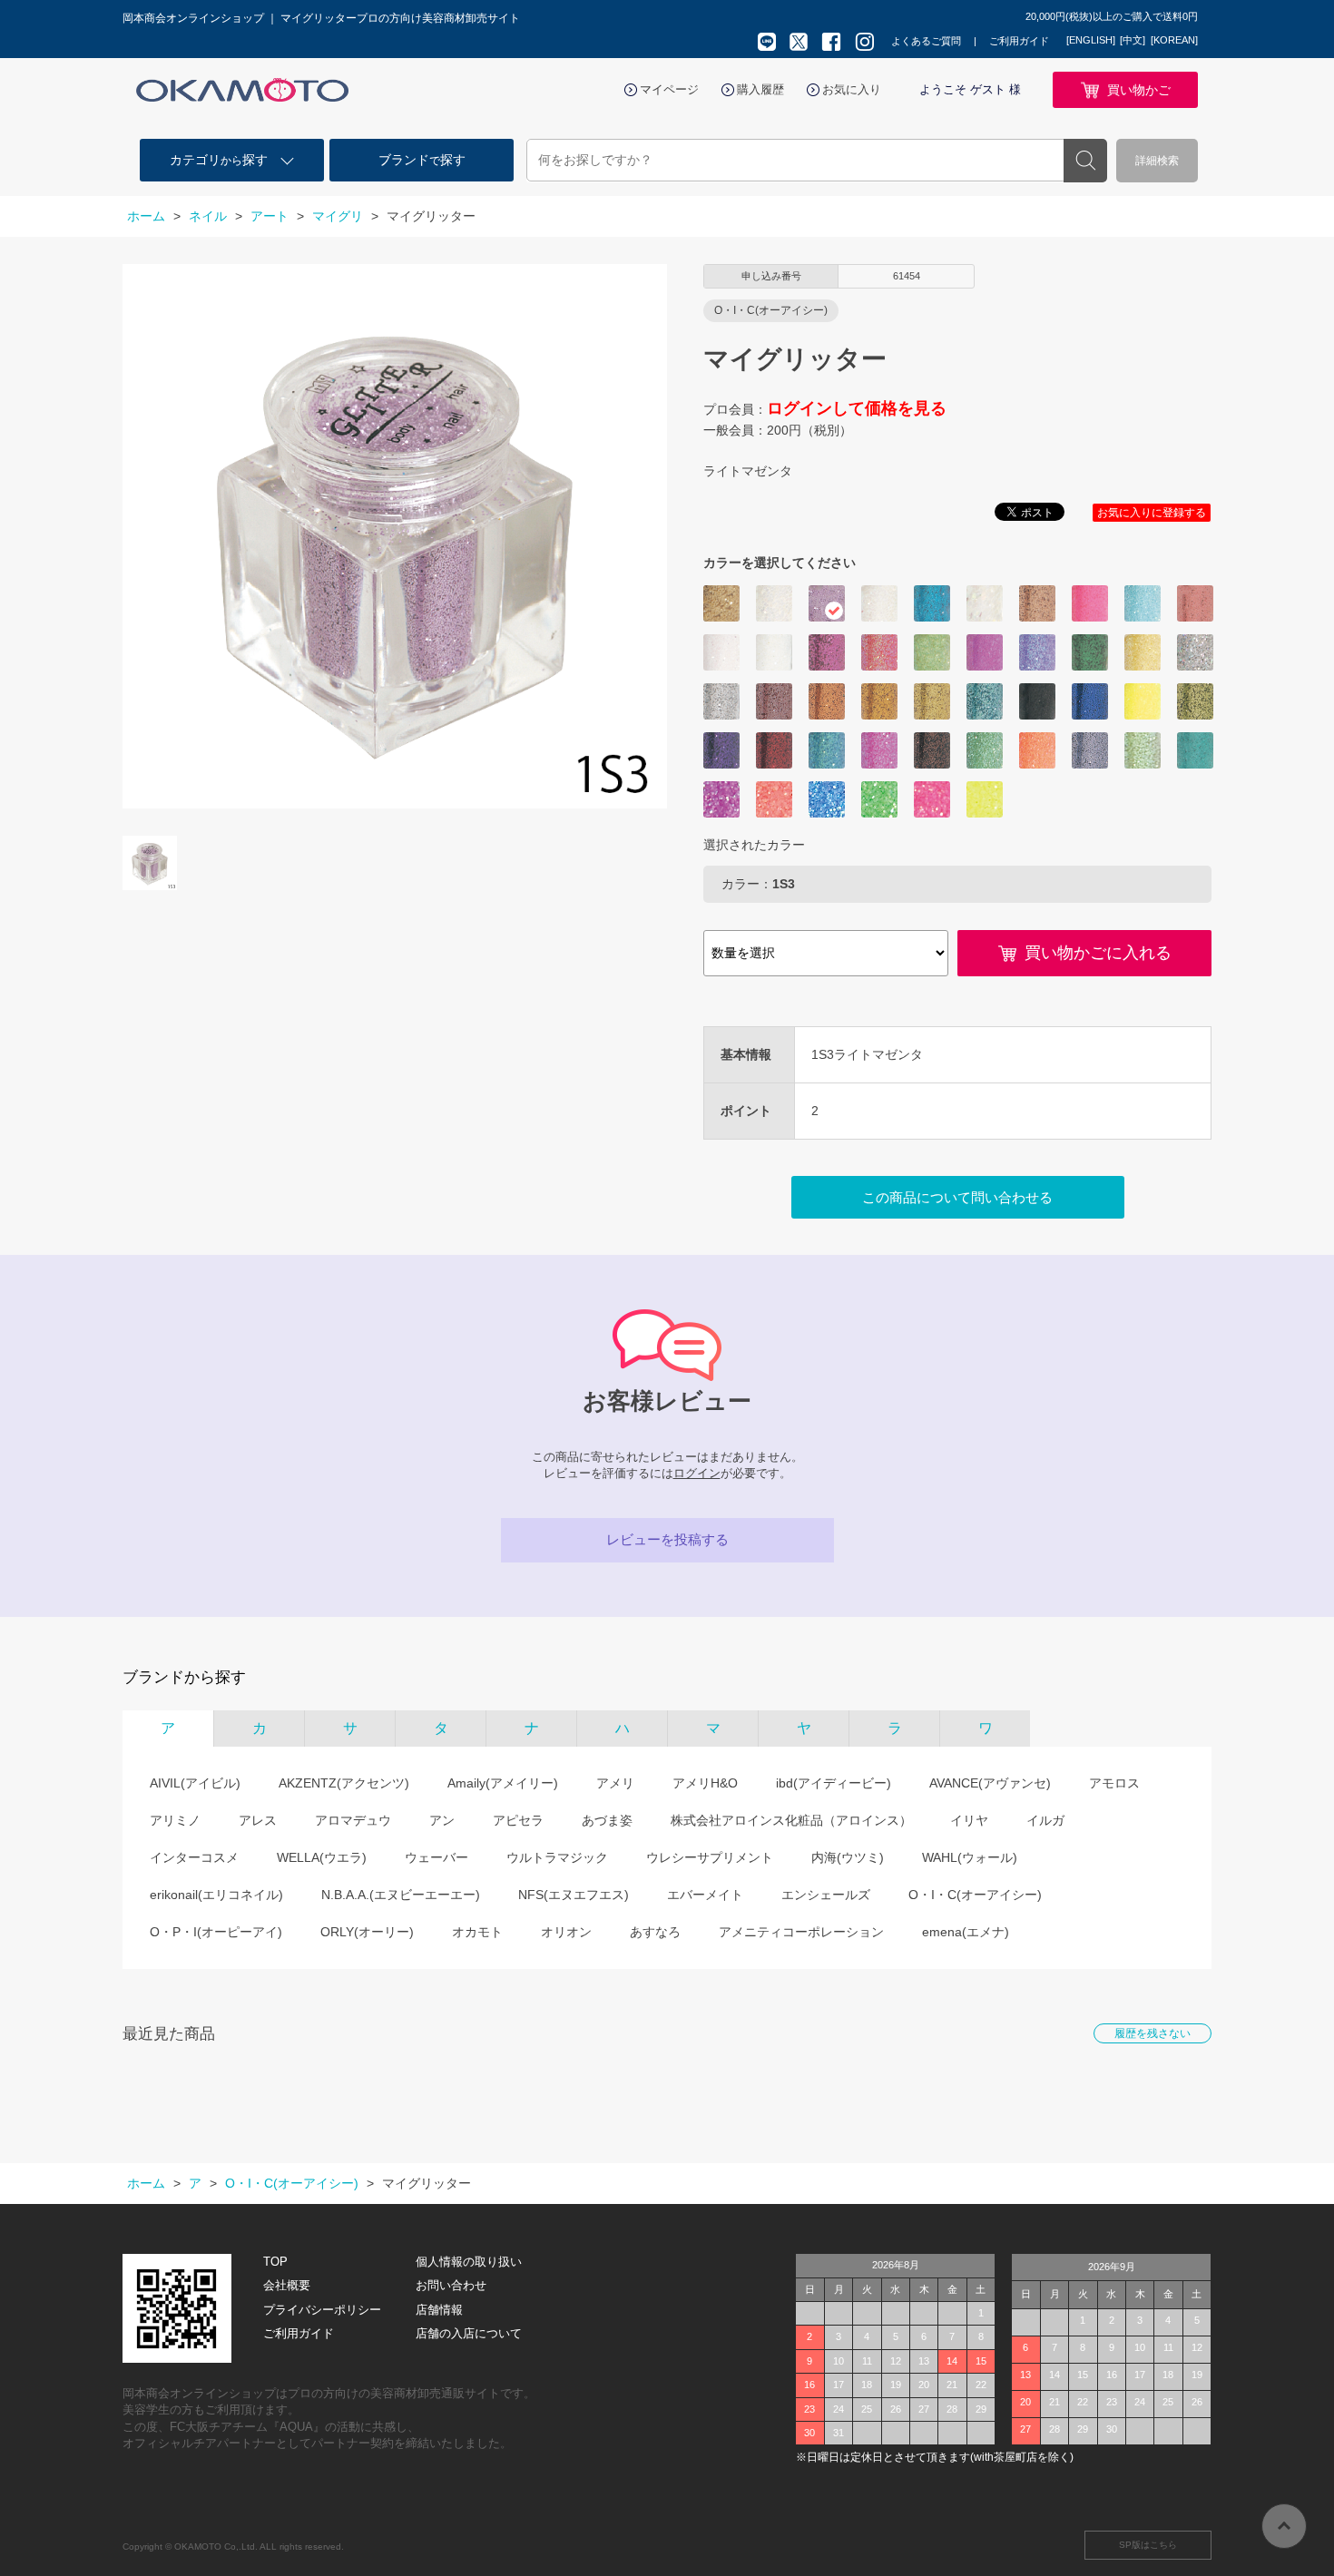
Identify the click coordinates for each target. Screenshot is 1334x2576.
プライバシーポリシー (322, 2310)
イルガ (1045, 1820)
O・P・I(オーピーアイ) (216, 1932)
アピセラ (518, 1820)
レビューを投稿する (667, 1539)
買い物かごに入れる (1098, 953)
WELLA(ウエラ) (322, 1857)
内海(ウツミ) (848, 1857)
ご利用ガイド (1019, 41)
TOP (275, 2262)
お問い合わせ (451, 2285)
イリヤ (969, 1820)
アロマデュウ (353, 1820)
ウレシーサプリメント (710, 1857)
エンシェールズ (826, 1895)
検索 (1085, 161)
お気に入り (852, 89)
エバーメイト (705, 1895)
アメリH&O (705, 1783)
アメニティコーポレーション (801, 1932)
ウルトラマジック (557, 1857)
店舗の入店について (469, 2333)
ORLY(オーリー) (367, 1932)
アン (442, 1820)
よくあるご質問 (926, 41)
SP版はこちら (1148, 2545)
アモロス (1114, 1783)
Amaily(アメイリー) (503, 1783)
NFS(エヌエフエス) (574, 1895)
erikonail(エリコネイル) (216, 1895)
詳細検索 (1157, 161)
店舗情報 (439, 2310)
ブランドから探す (184, 1677)
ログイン (697, 1473)
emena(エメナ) (966, 1932)
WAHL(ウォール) (970, 1857)
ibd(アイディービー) (834, 1783)
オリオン (566, 1932)
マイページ (669, 89)
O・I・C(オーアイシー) (975, 1895)
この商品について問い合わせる (957, 1197)
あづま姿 (607, 1820)
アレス (258, 1820)
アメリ (615, 1783)
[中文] (1133, 40)
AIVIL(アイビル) (195, 1783)
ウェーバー (436, 1857)
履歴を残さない (1153, 2033)
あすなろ (655, 1932)
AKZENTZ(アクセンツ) (344, 1783)
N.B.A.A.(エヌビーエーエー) (401, 1895)
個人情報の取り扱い (469, 2262)
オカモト (477, 1932)
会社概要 (287, 2285)
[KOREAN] (1174, 40)
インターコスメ (194, 1857)
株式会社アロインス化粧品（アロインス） (791, 1820)
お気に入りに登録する (1152, 513)
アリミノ (175, 1820)
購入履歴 (760, 89)
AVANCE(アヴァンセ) (990, 1783)
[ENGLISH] (1091, 40)
